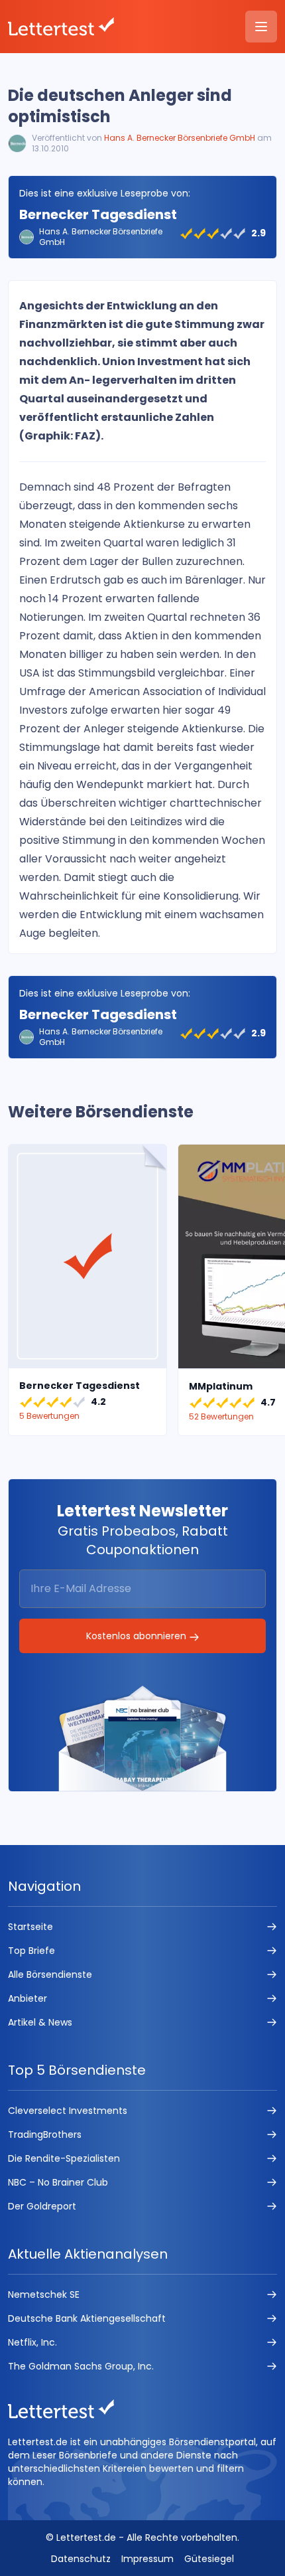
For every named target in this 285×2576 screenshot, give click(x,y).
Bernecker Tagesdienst (98, 214)
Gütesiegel (209, 2559)
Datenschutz (81, 2559)
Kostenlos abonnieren (138, 1636)
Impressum (147, 2559)
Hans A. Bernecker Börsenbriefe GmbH (180, 138)
